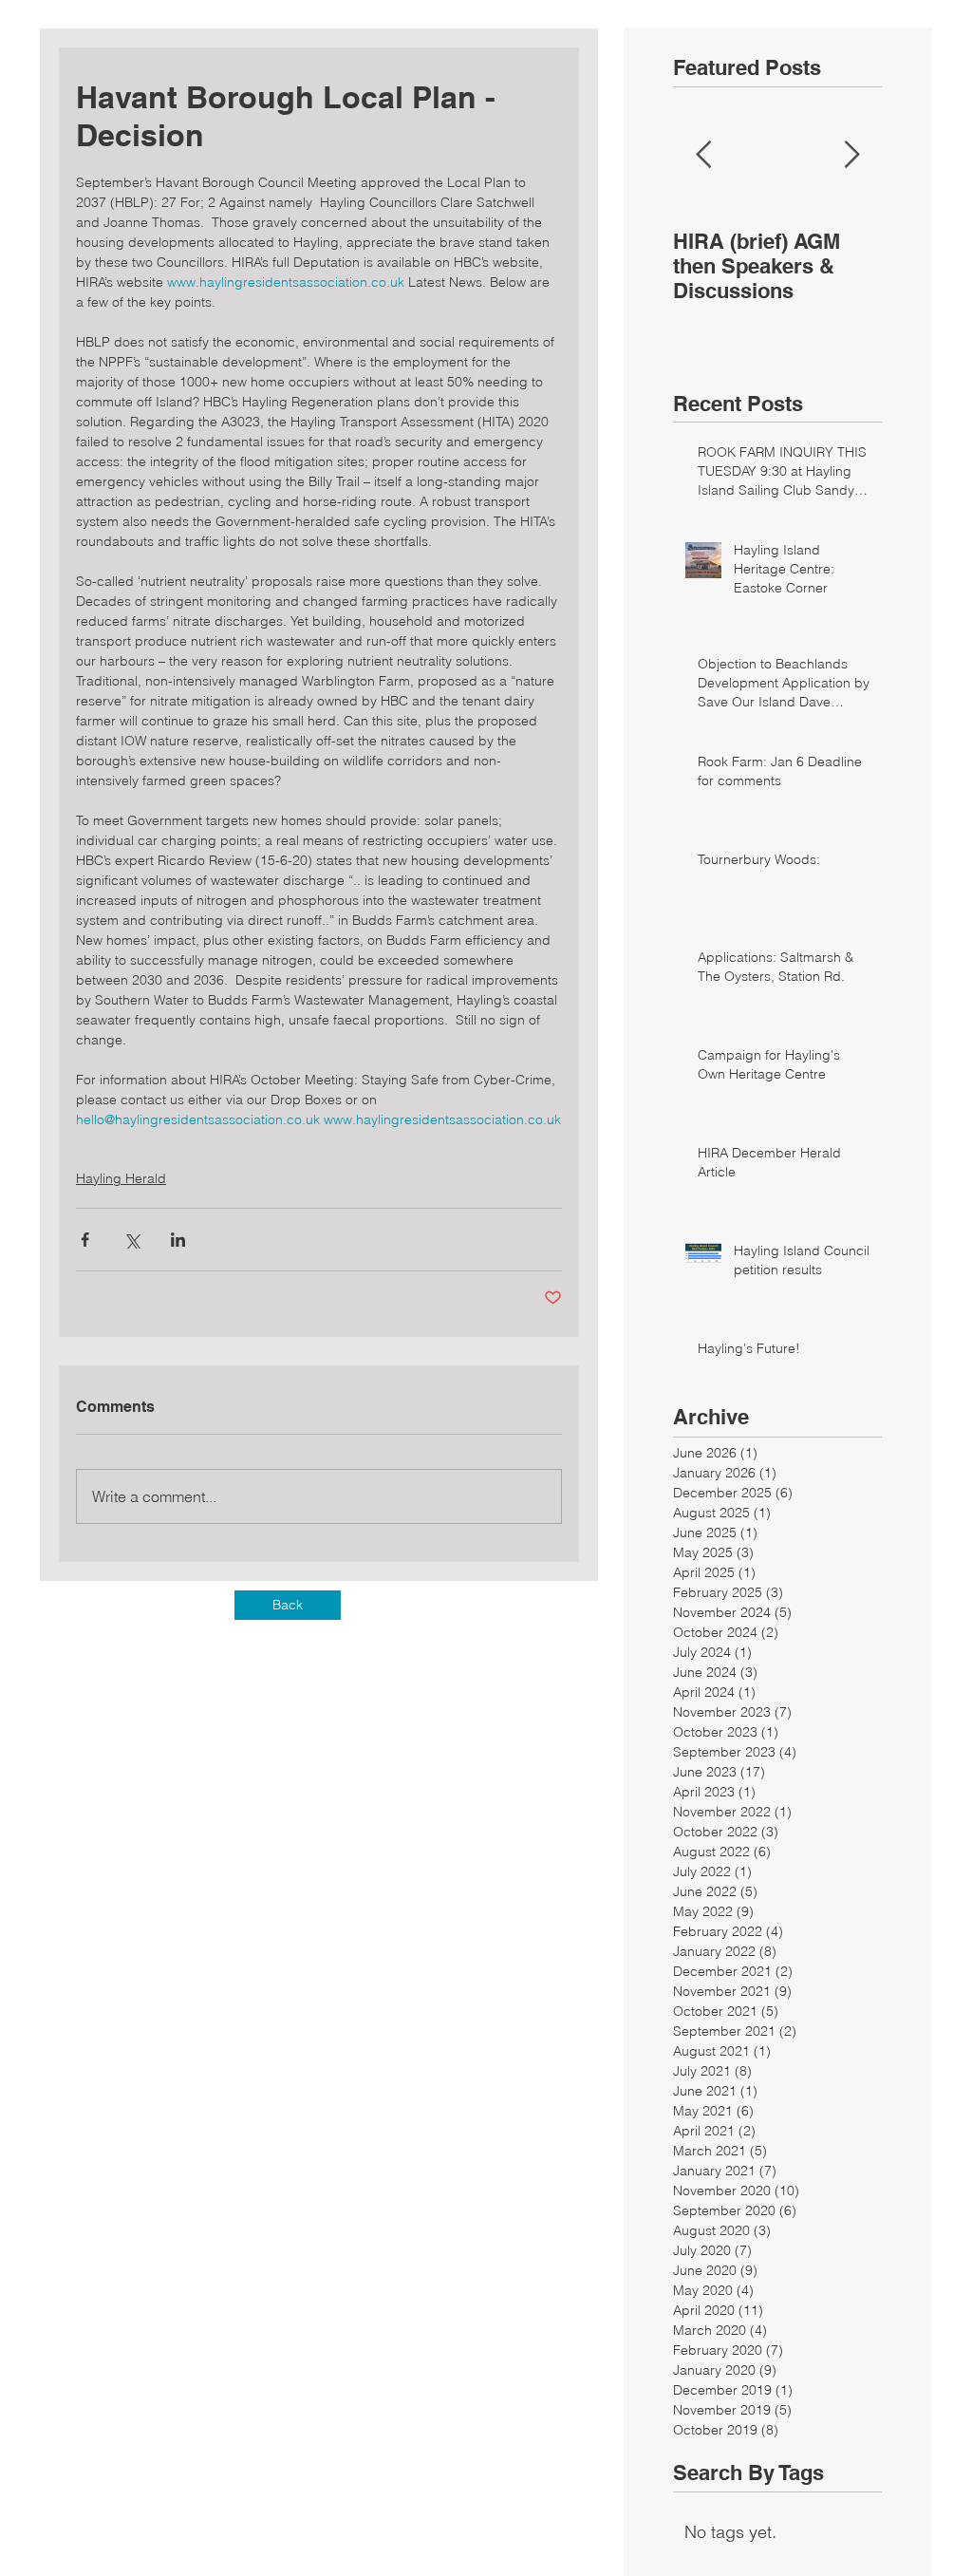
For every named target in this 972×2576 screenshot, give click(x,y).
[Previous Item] (703, 155)
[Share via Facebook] (85, 1240)
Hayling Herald (121, 1178)
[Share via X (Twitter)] (131, 1240)
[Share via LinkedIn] (178, 1240)
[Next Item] (851, 155)
